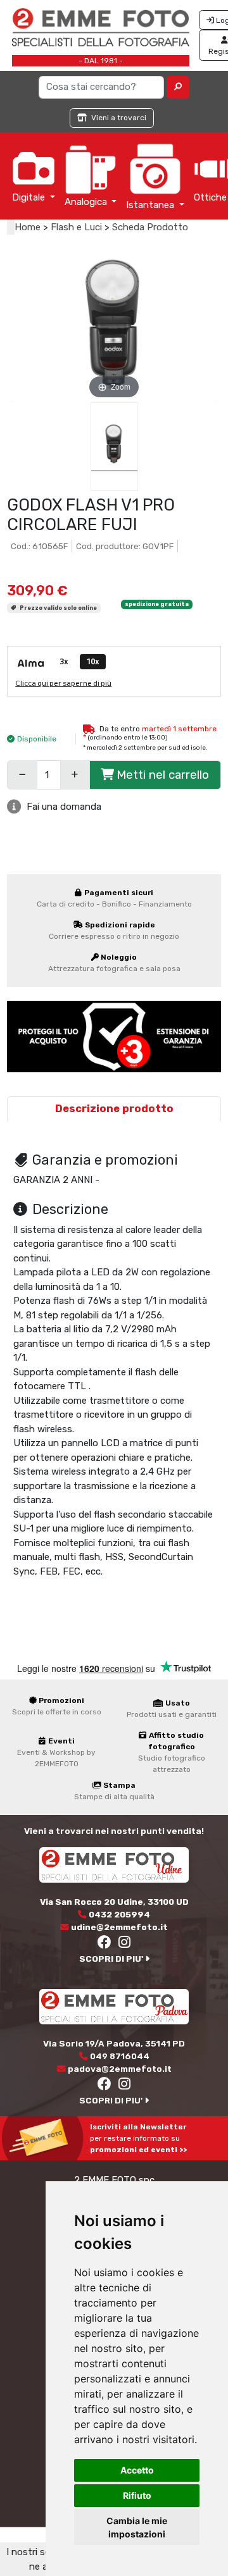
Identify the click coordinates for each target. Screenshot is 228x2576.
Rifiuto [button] (137, 2495)
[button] (178, 87)
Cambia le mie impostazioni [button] (137, 2527)
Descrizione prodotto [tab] (114, 1109)
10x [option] (93, 661)
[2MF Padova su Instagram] (124, 2086)
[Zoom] (114, 325)
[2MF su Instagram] (124, 1944)
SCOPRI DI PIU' (112, 1959)
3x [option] (64, 661)
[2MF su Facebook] (105, 1944)
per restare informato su (138, 2138)
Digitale (30, 197)
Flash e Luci (76, 227)
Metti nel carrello (163, 775)
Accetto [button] (137, 2470)
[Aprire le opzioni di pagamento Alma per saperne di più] (30, 664)
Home (28, 227)
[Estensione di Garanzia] (114, 1036)
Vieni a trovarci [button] (118, 118)
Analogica (87, 202)
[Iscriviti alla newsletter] (45, 2138)
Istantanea (151, 205)
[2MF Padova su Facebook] (105, 2086)
